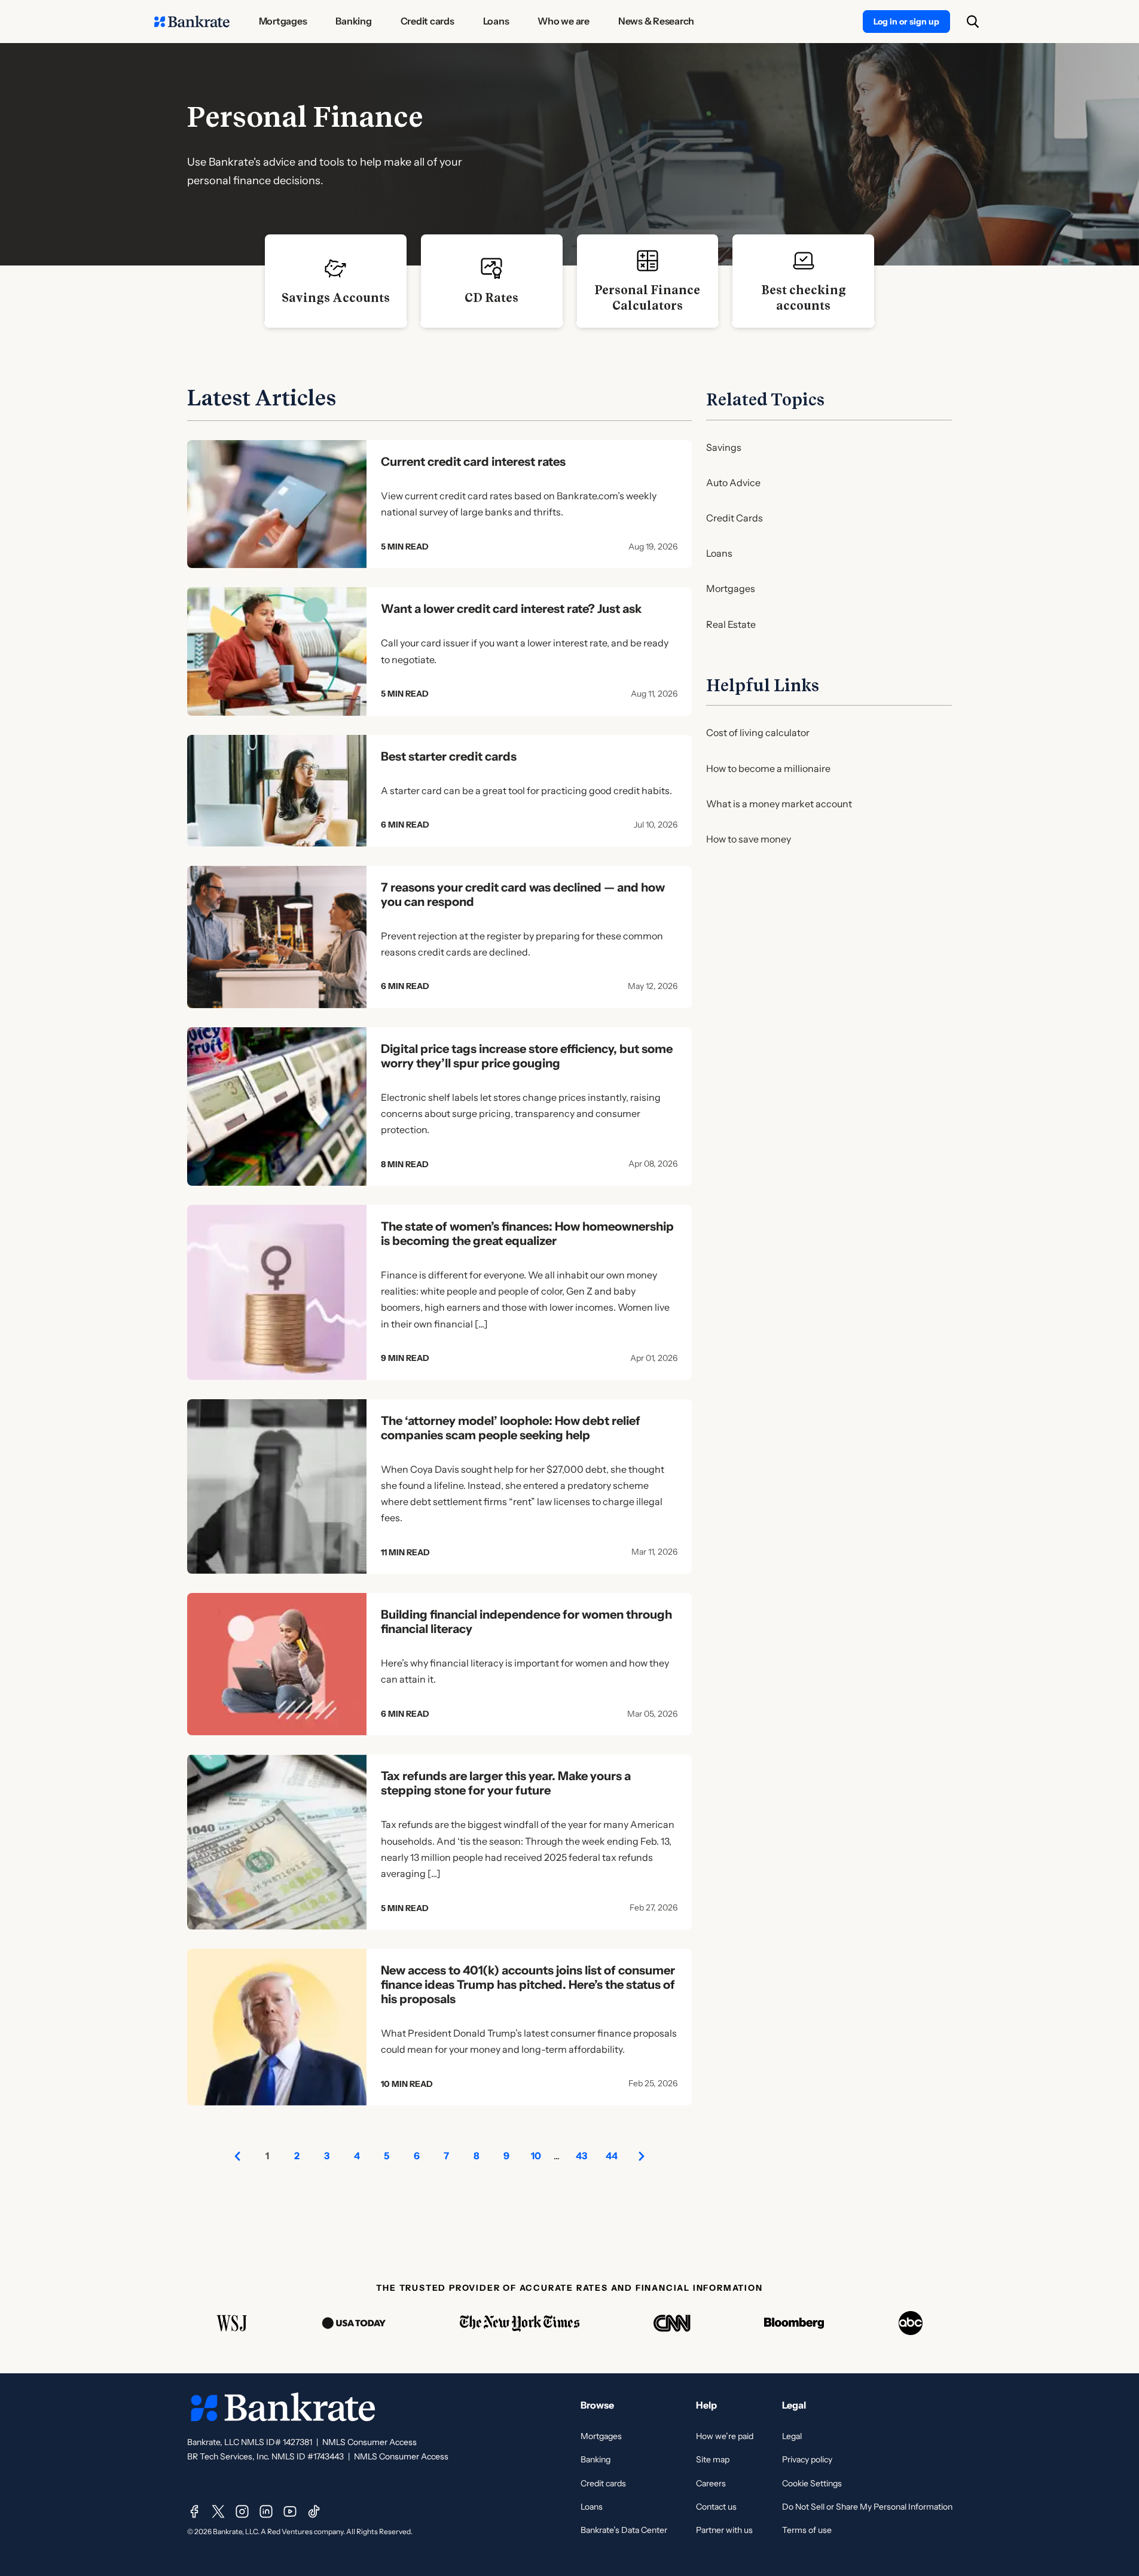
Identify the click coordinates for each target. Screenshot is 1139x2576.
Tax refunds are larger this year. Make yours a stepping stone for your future (506, 1783)
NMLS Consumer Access (370, 2442)
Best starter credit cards (449, 756)
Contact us (716, 2507)
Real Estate (731, 624)
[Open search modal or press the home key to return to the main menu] (973, 22)
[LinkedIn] (266, 2511)
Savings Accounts (336, 298)
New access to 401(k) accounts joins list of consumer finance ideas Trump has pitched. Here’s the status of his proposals (528, 1985)
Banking (596, 2459)
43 (581, 2156)
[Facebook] (194, 2511)
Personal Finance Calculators (647, 298)
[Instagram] (242, 2511)
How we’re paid (725, 2436)
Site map (713, 2459)
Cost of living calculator (758, 732)
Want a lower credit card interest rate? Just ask (511, 609)
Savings (724, 447)
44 (612, 2156)
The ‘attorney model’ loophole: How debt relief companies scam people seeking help (511, 1428)
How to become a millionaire (768, 768)
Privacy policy (807, 2459)
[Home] (192, 22)
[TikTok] (314, 2511)
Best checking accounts (804, 298)
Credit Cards (735, 518)
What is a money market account (779, 804)
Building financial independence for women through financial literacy (526, 1622)
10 (536, 2156)
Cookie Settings (812, 2483)
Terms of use (807, 2530)
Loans (719, 553)
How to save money (749, 839)
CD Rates (491, 298)
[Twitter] (218, 2511)
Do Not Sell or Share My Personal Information (867, 2507)
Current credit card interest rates (473, 462)
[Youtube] (290, 2511)
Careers (711, 2483)
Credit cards (603, 2483)
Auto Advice (733, 483)
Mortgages (731, 588)
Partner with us (724, 2530)
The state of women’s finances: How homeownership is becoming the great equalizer (527, 1234)
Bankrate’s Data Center (624, 2530)
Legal (792, 2436)
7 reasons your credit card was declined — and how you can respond (523, 895)
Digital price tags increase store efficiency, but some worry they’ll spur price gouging (527, 1056)
